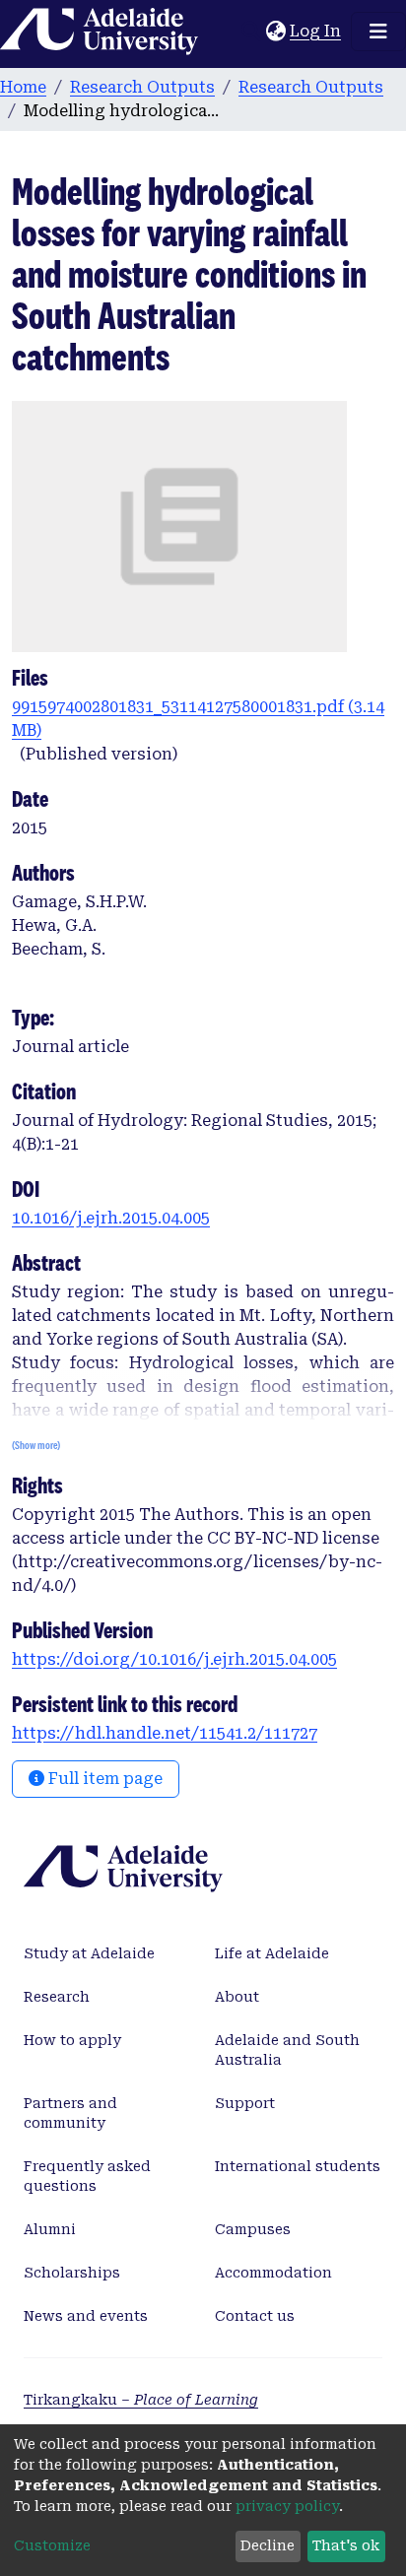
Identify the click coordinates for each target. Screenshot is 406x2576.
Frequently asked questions (87, 2176)
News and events (86, 2316)
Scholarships (72, 2273)
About (237, 1997)
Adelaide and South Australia (287, 2050)
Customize (52, 2545)
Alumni (50, 2229)
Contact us (255, 2316)
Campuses (253, 2229)
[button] (275, 32)
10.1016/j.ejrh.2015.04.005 (111, 1218)
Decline (268, 2545)
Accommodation (273, 2273)
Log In (316, 31)
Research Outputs (142, 87)
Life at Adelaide (272, 1953)
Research (57, 1997)
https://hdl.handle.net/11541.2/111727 (165, 1733)
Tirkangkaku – (141, 2400)
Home (23, 87)
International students (298, 2166)
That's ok (346, 2545)
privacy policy (287, 2506)
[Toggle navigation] (378, 32)
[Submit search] (251, 32)
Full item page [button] (103, 1779)
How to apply (72, 2040)
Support (245, 2103)
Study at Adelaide (89, 1953)
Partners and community (70, 2113)
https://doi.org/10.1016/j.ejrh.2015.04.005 (174, 1659)
